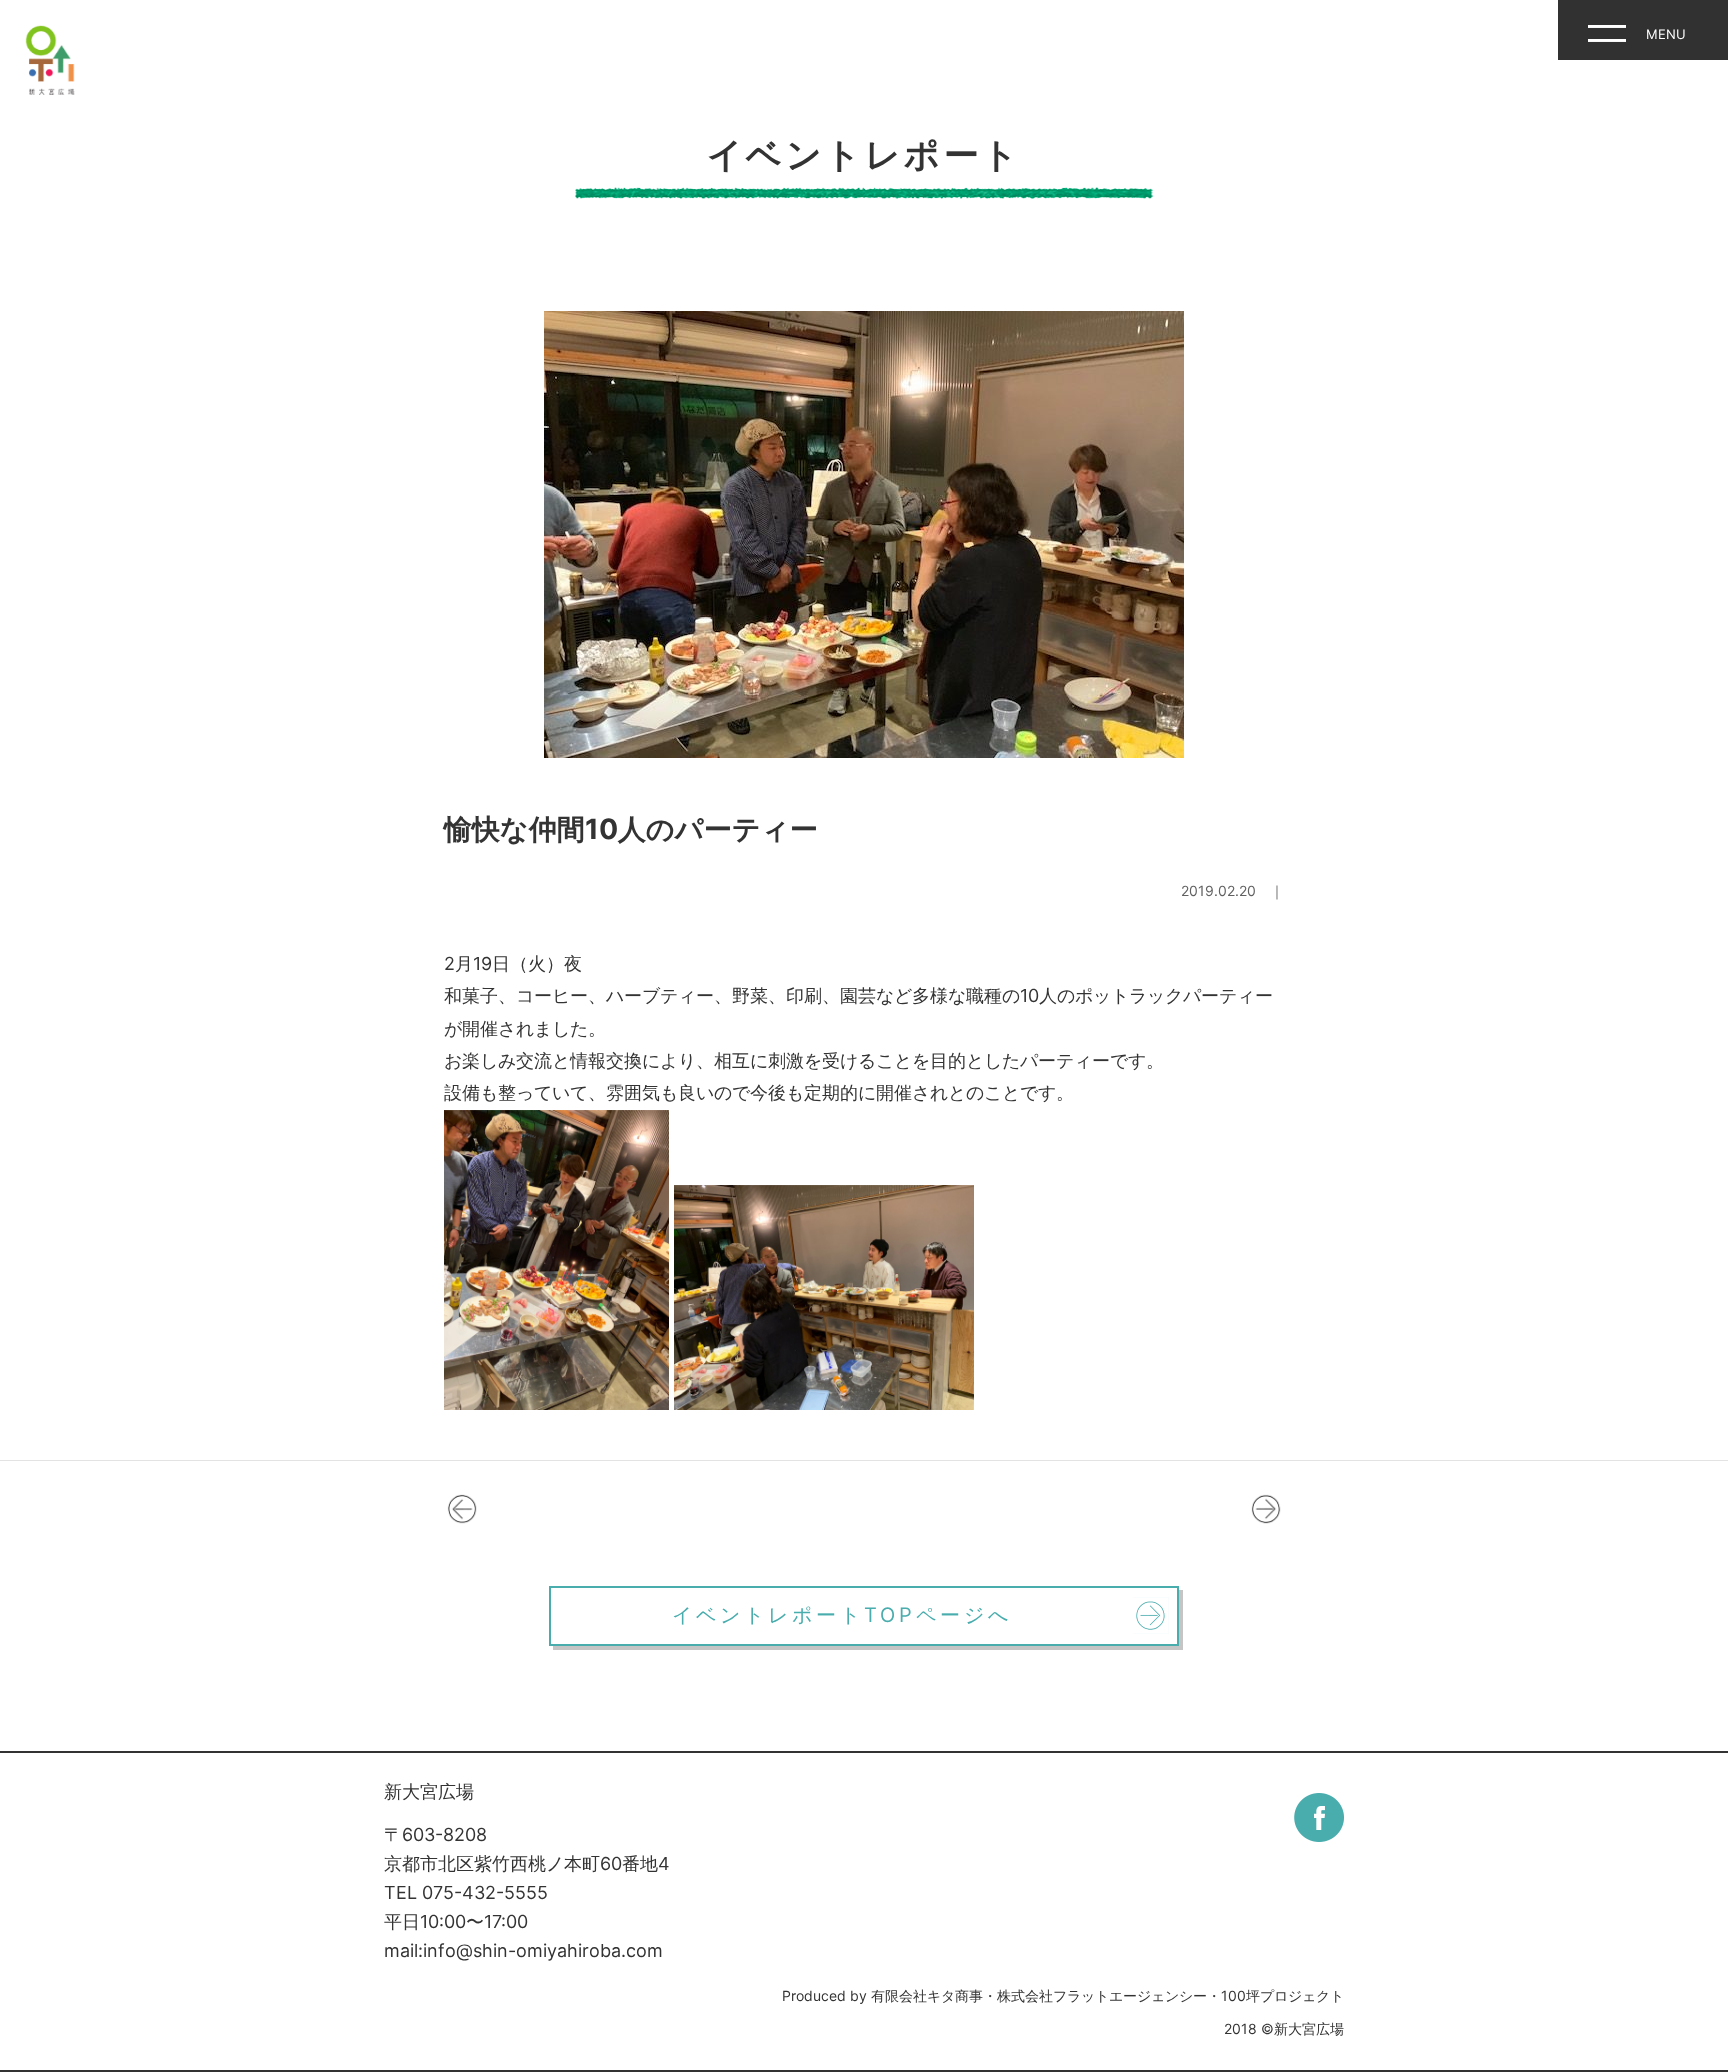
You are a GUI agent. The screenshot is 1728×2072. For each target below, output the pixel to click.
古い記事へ (462, 1509)
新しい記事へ (1266, 1509)
